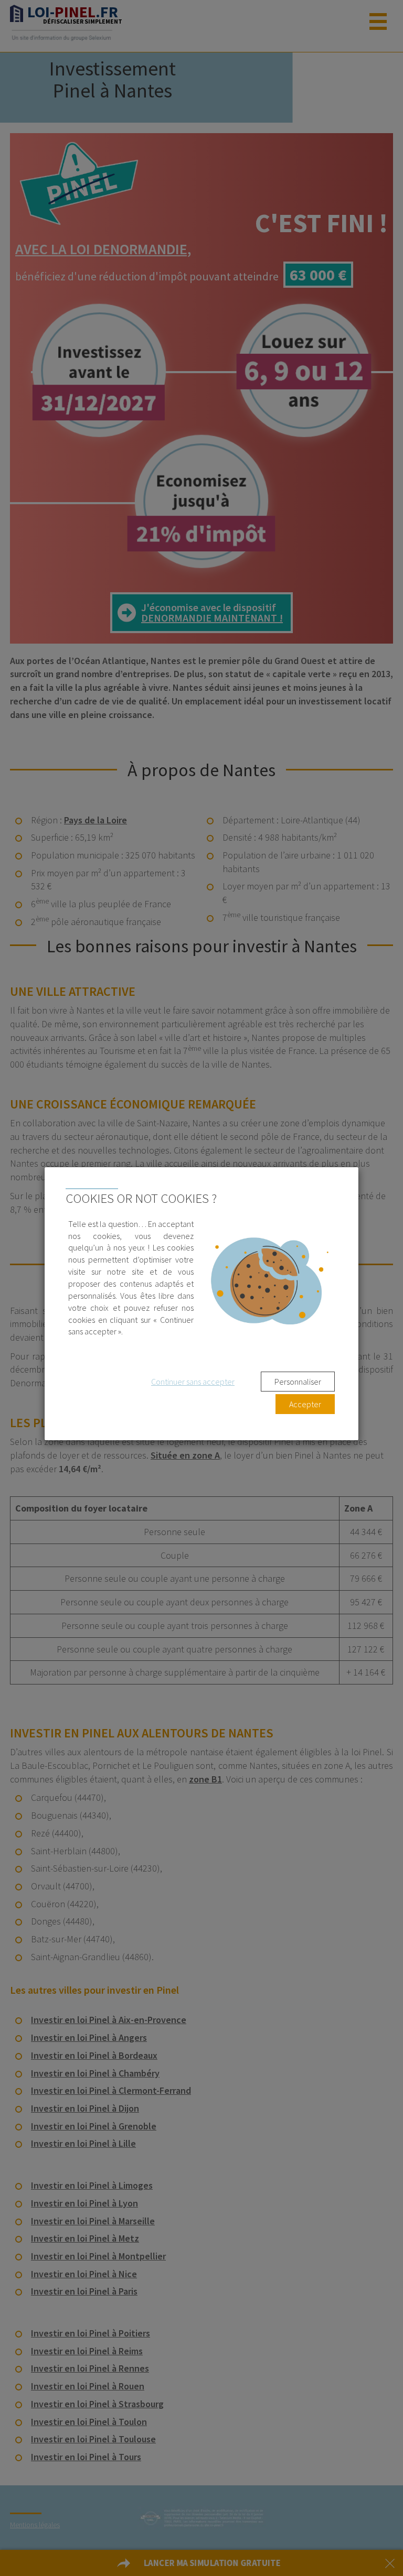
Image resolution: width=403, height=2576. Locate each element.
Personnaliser (298, 1382)
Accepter (305, 1404)
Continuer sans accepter (193, 1382)
